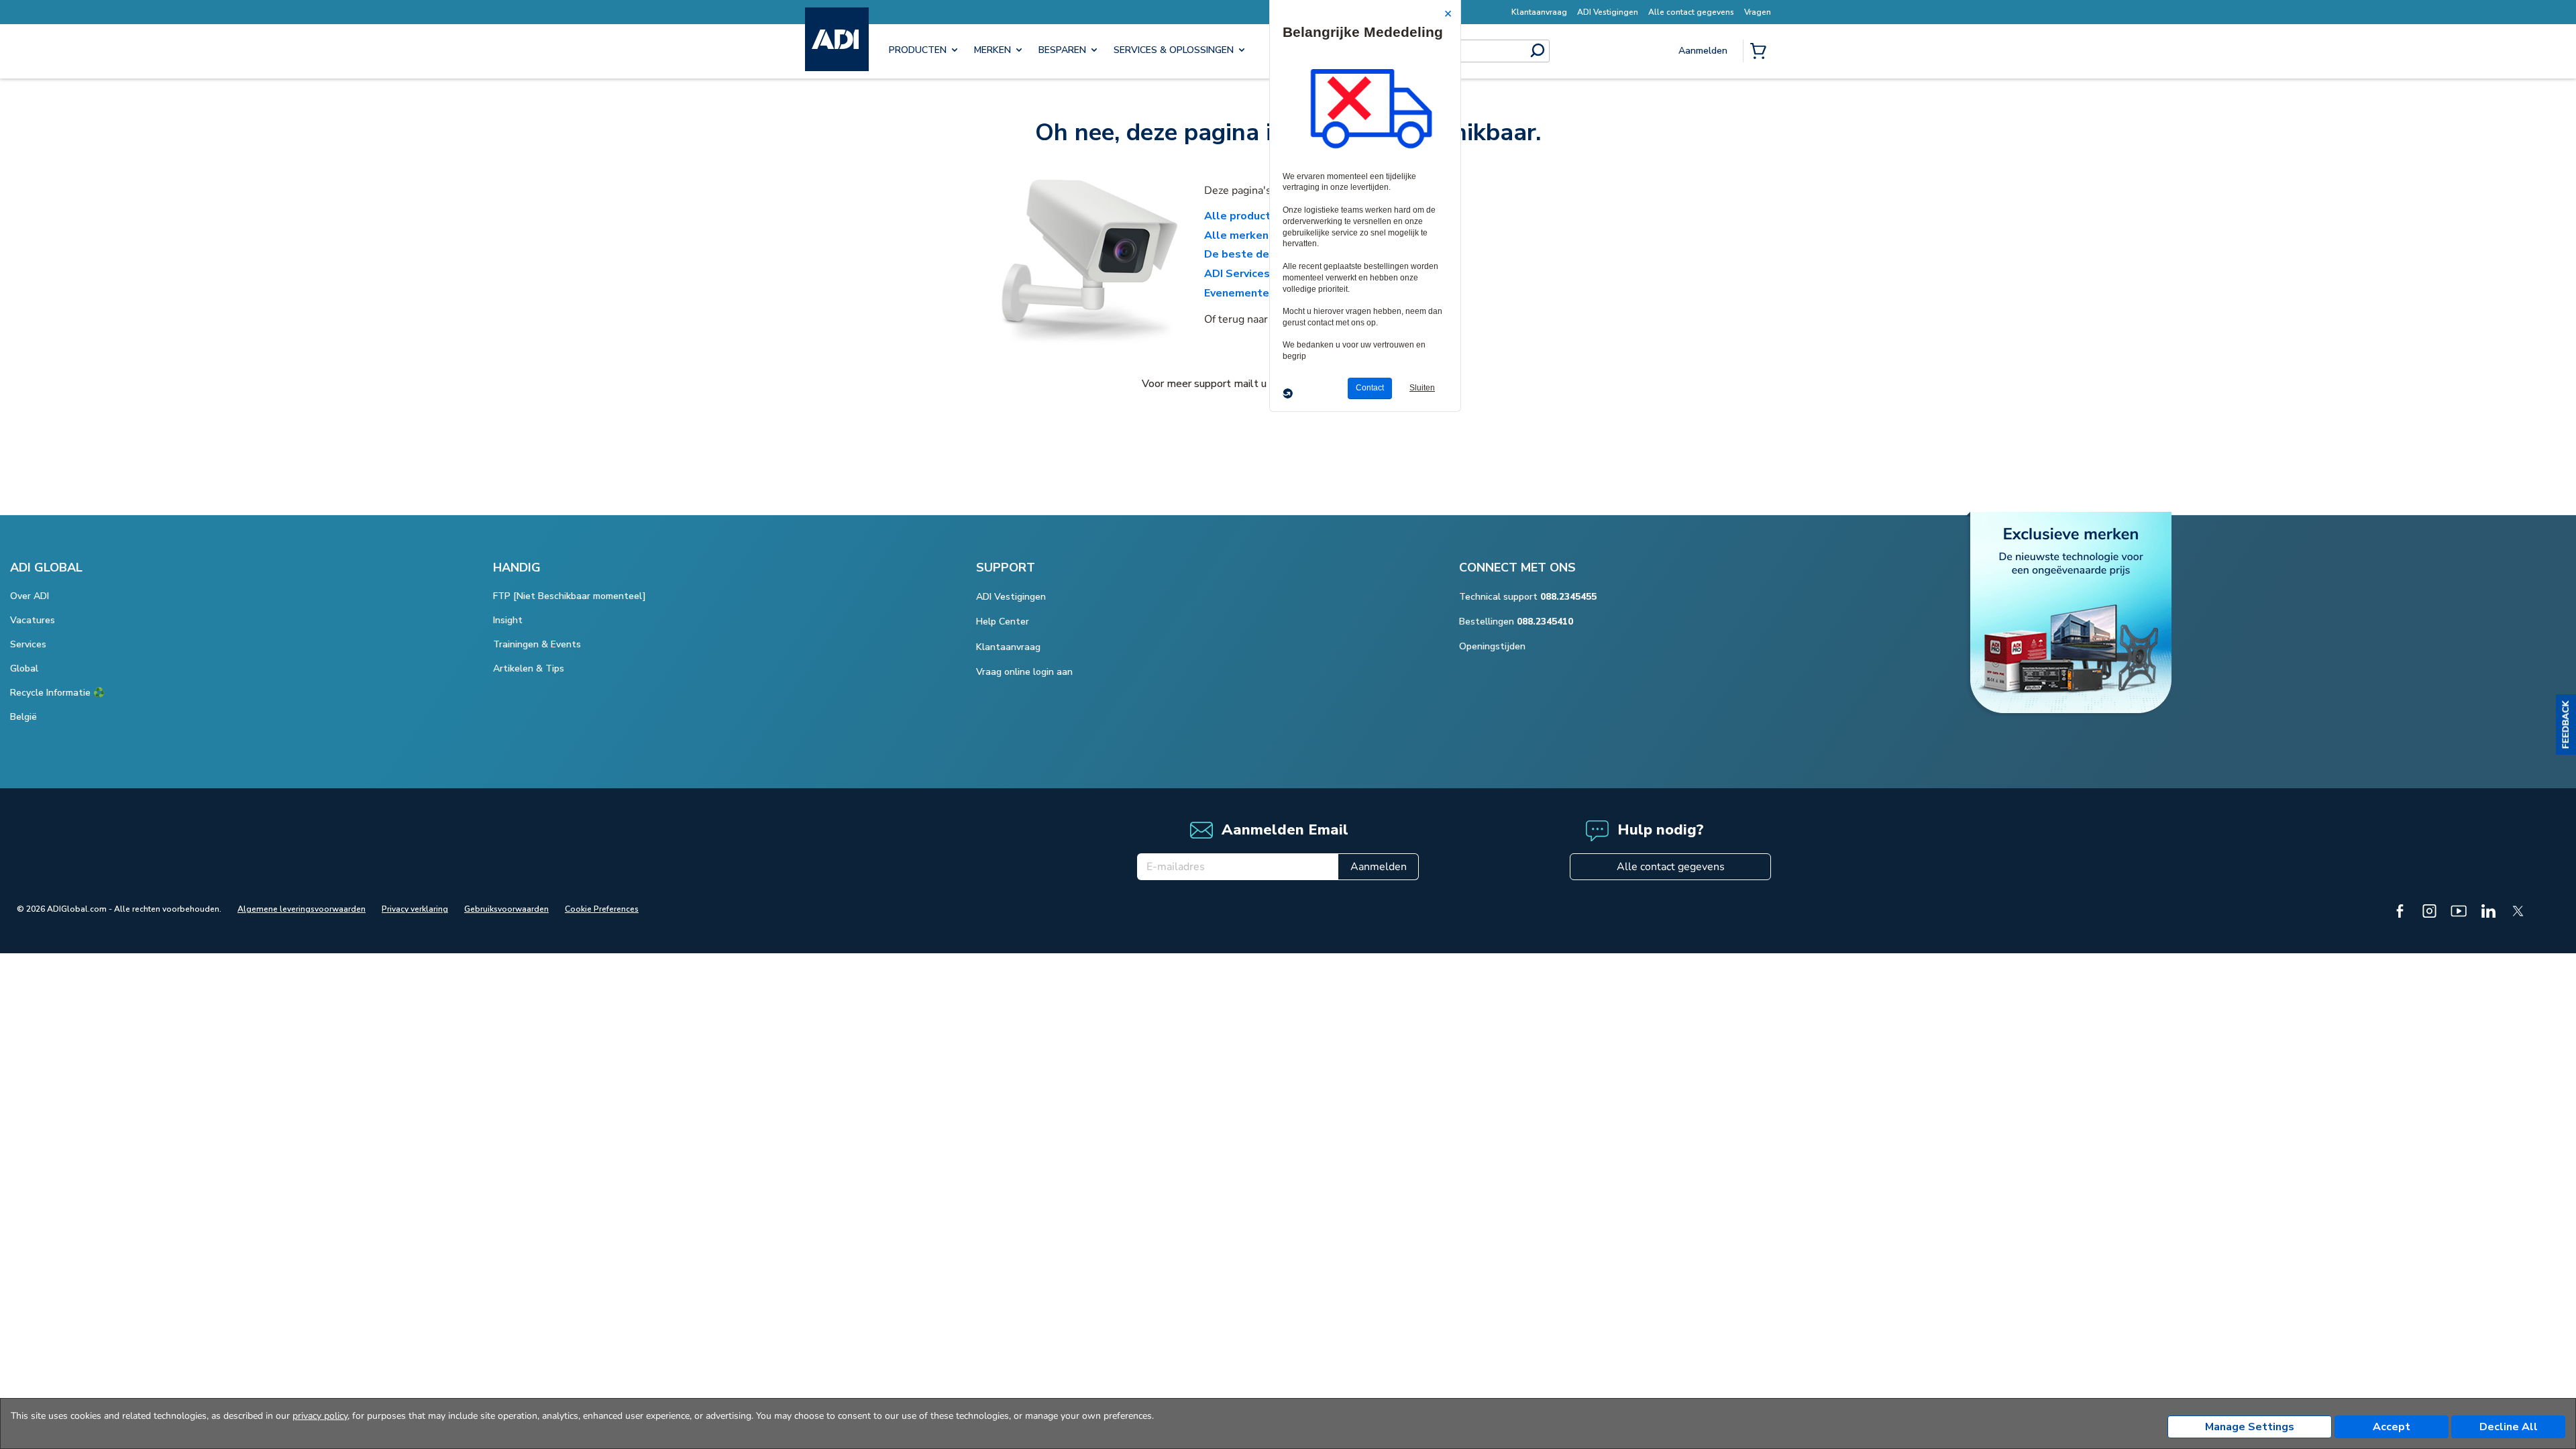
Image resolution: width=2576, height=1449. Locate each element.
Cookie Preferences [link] (602, 909)
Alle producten (1244, 216)
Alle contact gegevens (1671, 867)
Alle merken (1236, 235)
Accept (2392, 1427)
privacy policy (320, 1416)
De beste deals (1245, 254)
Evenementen (1240, 293)
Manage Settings (2250, 1427)
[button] (2566, 724)
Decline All (2509, 1427)
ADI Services (1237, 274)
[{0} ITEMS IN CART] (1761, 52)
